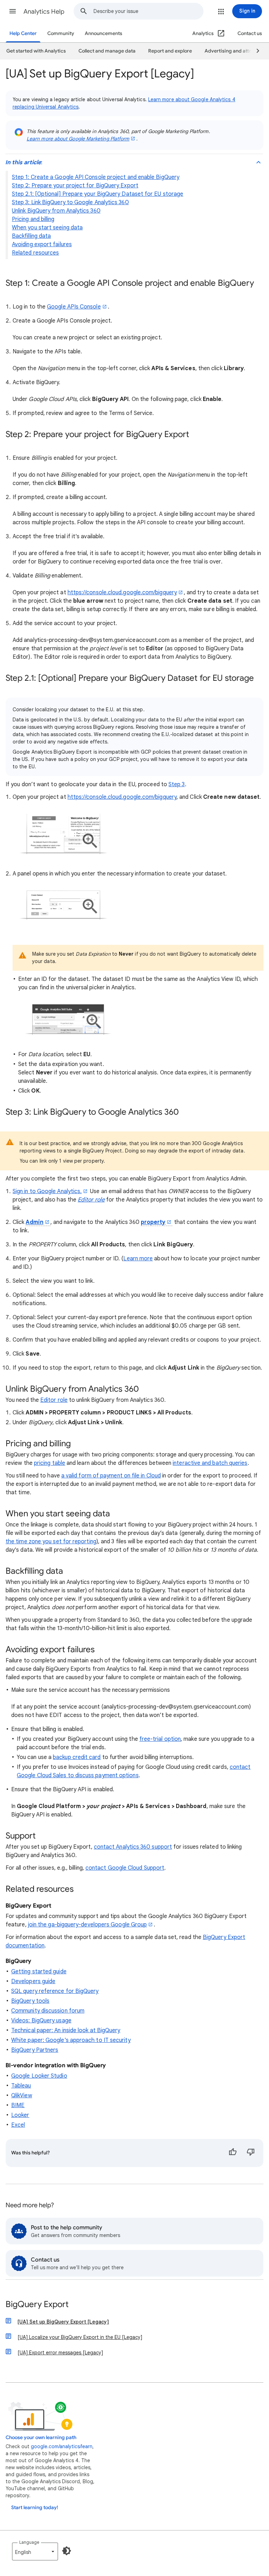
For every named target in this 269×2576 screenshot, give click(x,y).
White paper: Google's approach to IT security (71, 2040)
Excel (18, 2125)
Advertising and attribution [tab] (236, 51)
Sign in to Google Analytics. (47, 1191)
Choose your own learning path (41, 2437)
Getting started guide (39, 1972)
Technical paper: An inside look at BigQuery (66, 2030)
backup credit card (77, 1757)
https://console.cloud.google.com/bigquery (122, 593)
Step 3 (177, 784)
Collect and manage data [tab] (107, 51)
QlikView (22, 2096)
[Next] (255, 51)
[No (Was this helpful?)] (251, 2153)
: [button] (24, 162)
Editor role (54, 1400)
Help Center (23, 33)
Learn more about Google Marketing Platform (78, 139)
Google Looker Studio (39, 2076)
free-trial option (160, 1739)
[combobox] (148, 11)
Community (61, 33)
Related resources (35, 253)
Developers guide (33, 1981)
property (153, 1222)
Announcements (104, 33)
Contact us (250, 33)
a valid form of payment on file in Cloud (111, 1476)
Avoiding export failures (42, 244)
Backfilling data (31, 236)
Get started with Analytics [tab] (36, 51)
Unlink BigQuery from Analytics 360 (56, 211)
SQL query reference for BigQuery (55, 1991)
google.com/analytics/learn (62, 2446)
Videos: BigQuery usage (41, 2021)
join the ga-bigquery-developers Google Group (88, 1925)
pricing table (50, 1463)
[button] (13, 11)
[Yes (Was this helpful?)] (233, 2153)
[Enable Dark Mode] (67, 2551)
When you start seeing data (47, 228)
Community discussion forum (48, 2011)
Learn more (138, 1259)
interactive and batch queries (210, 1463)
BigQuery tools (30, 2001)
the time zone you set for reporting (51, 1542)
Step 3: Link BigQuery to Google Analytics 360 (70, 202)
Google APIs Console (74, 307)
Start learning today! (35, 2508)
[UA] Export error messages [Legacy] (60, 2353)
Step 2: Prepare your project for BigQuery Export (75, 186)
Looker (20, 2115)
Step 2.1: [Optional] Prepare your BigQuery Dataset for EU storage (98, 194)
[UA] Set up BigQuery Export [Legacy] (63, 2322)
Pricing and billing (33, 219)
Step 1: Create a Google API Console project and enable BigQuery (96, 177)
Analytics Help (44, 12)
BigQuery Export (37, 2305)
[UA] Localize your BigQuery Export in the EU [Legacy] (80, 2337)
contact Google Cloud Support (125, 1868)
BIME (18, 2105)
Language (29, 2542)
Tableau (21, 2086)
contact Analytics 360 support (133, 1847)
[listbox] (35, 2551)
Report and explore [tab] (170, 51)
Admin (34, 1222)
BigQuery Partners (35, 2050)
